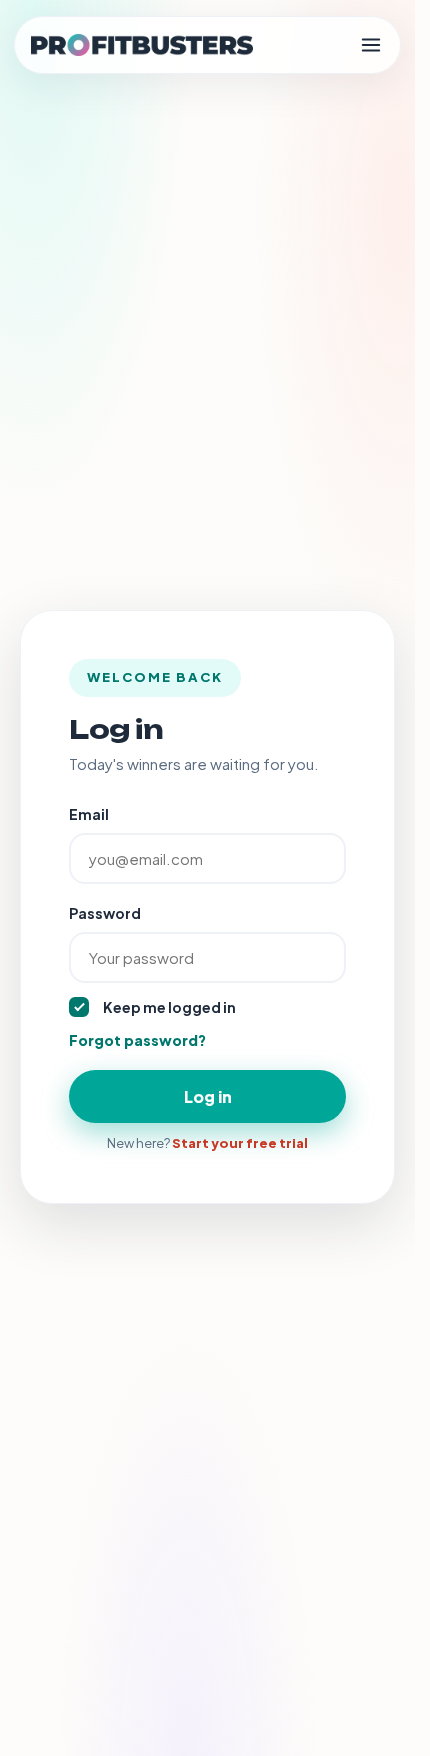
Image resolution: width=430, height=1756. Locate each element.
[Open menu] (371, 45)
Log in (208, 1096)
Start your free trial (240, 1143)
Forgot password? (137, 1040)
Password (105, 913)
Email (89, 814)
